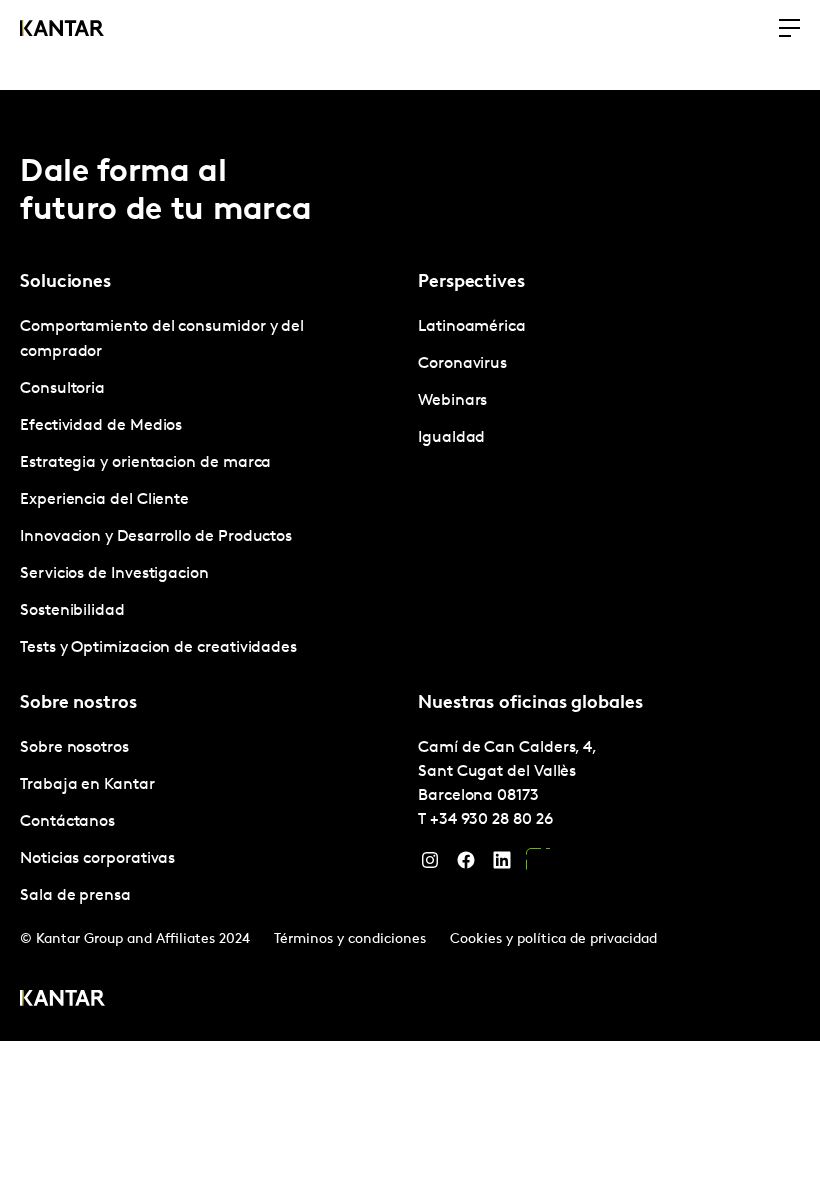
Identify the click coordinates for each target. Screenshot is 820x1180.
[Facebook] (466, 865)
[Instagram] (430, 865)
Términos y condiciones (350, 939)
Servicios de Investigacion (114, 574)
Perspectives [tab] (471, 283)
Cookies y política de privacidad (553, 939)
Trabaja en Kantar (87, 785)
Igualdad (451, 438)
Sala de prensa (75, 896)
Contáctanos (67, 822)
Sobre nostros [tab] (78, 704)
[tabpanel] (211, 488)
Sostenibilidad (72, 611)
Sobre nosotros (74, 748)
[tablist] (410, 565)
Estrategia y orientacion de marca (145, 463)
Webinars (452, 401)
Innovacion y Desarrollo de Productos (156, 537)
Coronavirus (462, 364)
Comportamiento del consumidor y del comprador (162, 339)
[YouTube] (538, 865)
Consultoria (62, 389)
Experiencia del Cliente (104, 500)
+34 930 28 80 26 (491, 820)
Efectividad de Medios (101, 426)
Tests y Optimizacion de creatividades (158, 648)
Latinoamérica (472, 327)
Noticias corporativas (97, 859)
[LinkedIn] (502, 865)
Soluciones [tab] (65, 283)
